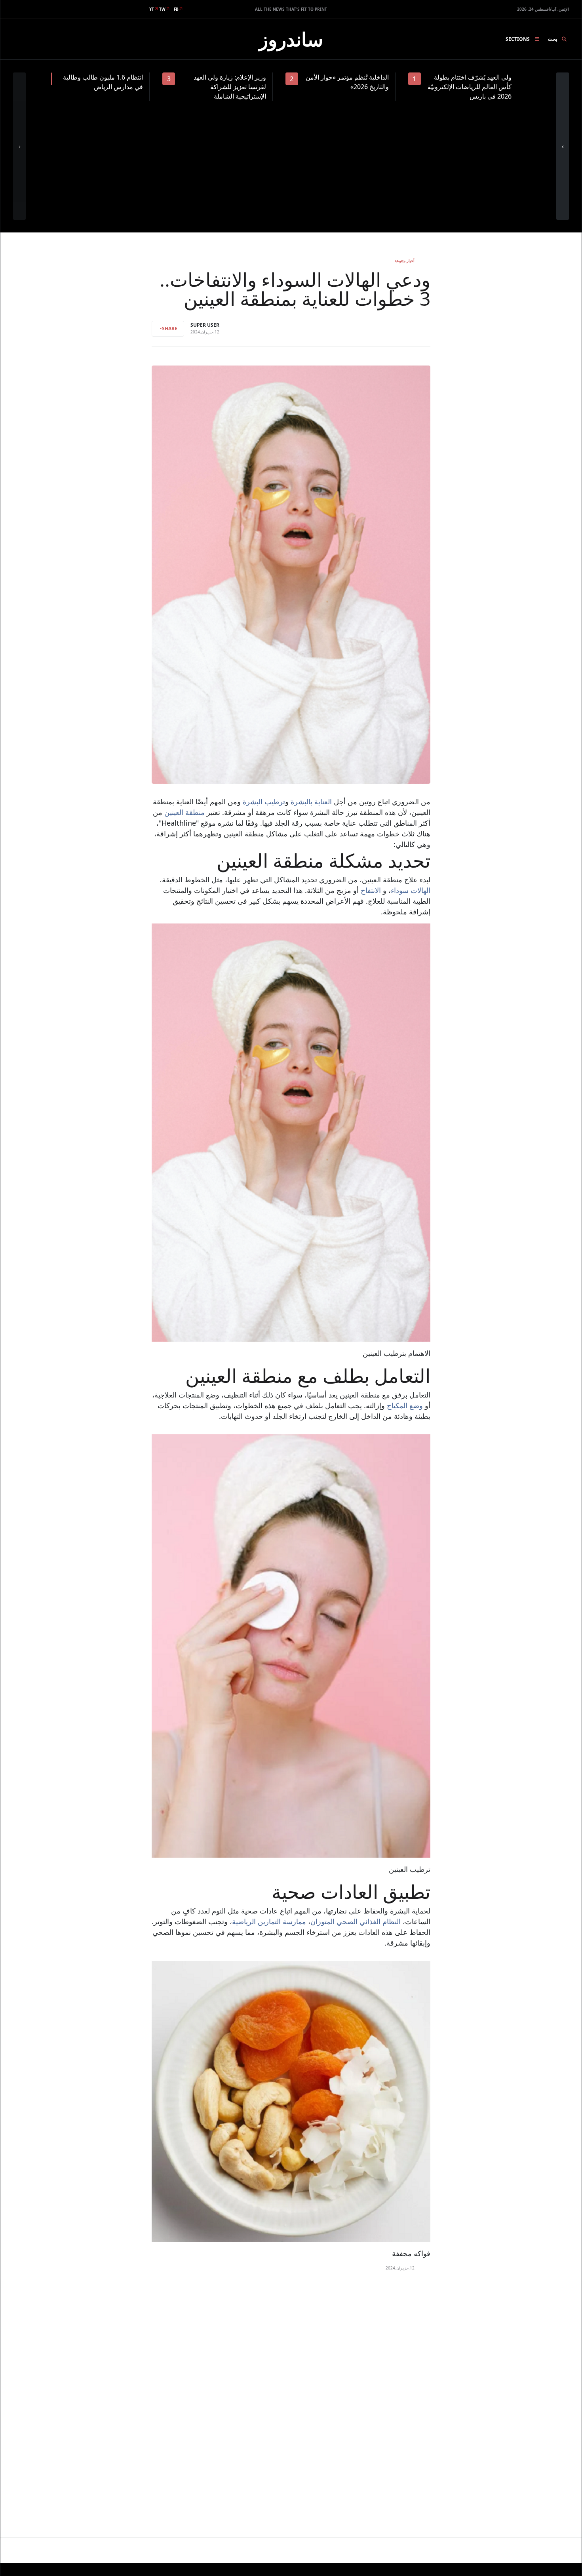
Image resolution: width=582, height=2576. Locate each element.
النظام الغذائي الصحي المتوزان (356, 1921)
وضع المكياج (405, 1405)
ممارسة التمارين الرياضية (269, 1921)
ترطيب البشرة (264, 802)
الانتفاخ (372, 890)
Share (170, 328)
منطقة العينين (184, 812)
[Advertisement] (291, 160)
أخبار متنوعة (405, 261)
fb (176, 9)
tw (162, 9)
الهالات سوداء (411, 890)
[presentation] (19, 146)
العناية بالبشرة (311, 802)
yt (152, 9)
